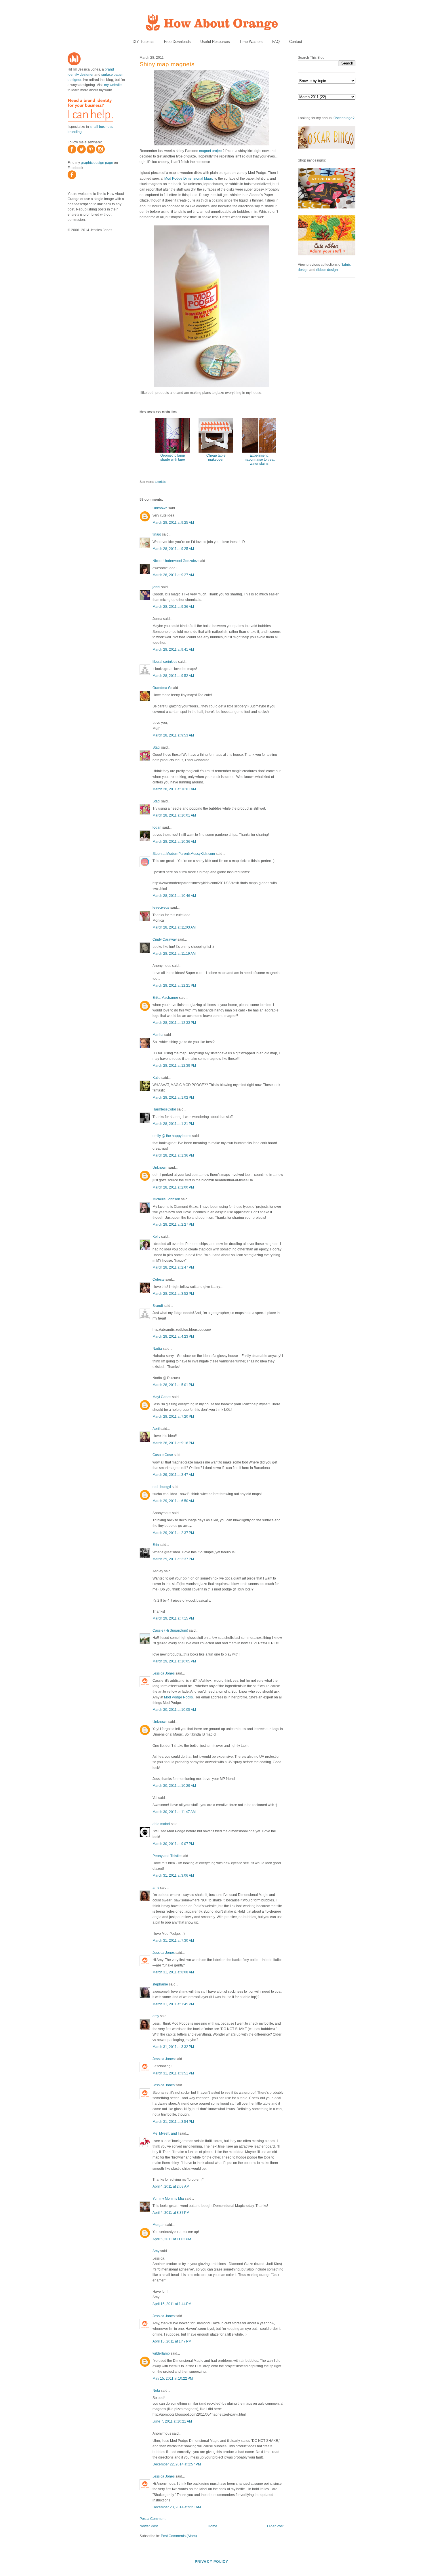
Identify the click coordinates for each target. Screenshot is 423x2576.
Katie (157, 1078)
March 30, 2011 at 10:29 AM (174, 1786)
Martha (158, 1035)
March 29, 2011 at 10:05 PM (174, 1661)
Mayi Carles (162, 1397)
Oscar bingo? (344, 118)
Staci (156, 747)
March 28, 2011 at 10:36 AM (174, 842)
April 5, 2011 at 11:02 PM (172, 2239)
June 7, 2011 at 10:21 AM (172, 2421)
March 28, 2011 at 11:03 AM (174, 927)
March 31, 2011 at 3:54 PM (173, 2122)
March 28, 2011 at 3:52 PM (173, 1294)
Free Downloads (177, 42)
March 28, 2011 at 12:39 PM (174, 1066)
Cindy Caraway (165, 939)
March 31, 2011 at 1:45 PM (173, 2004)
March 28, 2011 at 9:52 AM (173, 676)
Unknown (160, 508)
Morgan (159, 2225)
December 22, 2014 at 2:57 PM (177, 2464)
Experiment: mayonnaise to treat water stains (259, 460)
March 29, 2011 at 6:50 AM (173, 1501)
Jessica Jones (164, 1673)
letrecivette (161, 908)
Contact (296, 42)
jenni (156, 587)
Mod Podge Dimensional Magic (189, 179)
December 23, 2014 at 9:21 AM (177, 2507)
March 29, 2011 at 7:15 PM (173, 1618)
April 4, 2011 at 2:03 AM (171, 2186)
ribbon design (327, 270)
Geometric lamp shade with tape (173, 458)
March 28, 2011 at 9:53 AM (173, 735)
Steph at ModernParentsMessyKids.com (184, 854)
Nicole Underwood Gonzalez (175, 561)
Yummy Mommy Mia (168, 2199)
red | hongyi (162, 1487)
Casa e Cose (163, 1455)
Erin (156, 1545)
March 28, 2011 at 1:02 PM (173, 1098)
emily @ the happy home (172, 1136)
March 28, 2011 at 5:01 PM (173, 1385)
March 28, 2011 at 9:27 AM (173, 575)
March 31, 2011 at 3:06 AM (173, 1875)
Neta (156, 2391)
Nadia (157, 1349)
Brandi (158, 1306)
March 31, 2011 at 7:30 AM (173, 1941)
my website (113, 85)
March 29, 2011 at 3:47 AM (173, 1475)
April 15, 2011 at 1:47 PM (172, 2341)
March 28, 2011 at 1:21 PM (173, 1124)
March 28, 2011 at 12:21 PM (174, 986)
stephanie (160, 1984)
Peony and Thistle (167, 1856)
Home (213, 2526)
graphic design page (97, 163)
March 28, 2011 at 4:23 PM (173, 1337)
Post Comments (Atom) (179, 2536)
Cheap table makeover (216, 458)
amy (156, 1888)
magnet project (211, 151)
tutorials (160, 482)
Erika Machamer (165, 998)
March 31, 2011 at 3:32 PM (173, 2047)
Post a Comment (153, 2519)
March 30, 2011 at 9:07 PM (173, 1844)
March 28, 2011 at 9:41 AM (173, 650)
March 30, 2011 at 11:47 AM (174, 1812)
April (156, 1429)
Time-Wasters (251, 42)
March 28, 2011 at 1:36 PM (173, 1155)
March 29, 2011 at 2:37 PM (173, 1533)
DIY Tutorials (144, 42)
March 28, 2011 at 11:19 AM (174, 954)
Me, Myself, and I (166, 2133)
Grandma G (162, 688)
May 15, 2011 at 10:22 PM (173, 2378)
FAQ (276, 42)
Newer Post (149, 2526)
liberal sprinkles (165, 662)
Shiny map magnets (167, 64)
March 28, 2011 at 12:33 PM (174, 1023)
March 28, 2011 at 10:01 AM (174, 789)
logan (157, 827)
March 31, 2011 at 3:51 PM (173, 2073)
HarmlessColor (164, 1109)
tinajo (157, 534)
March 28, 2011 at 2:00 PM (173, 1187)
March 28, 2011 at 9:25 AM (173, 523)
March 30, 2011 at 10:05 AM (174, 1710)
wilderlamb (161, 2353)
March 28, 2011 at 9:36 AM (173, 607)
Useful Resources (215, 42)
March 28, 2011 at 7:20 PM (173, 1417)
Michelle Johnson (166, 1199)
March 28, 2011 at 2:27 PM (173, 1225)
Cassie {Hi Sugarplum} (170, 1630)
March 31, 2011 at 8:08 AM (173, 1972)
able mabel (161, 1824)
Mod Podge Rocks (178, 1697)
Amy (156, 2251)
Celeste (159, 1280)
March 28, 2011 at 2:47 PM (173, 1267)
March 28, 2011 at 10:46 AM (174, 896)
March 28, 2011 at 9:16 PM (173, 1443)
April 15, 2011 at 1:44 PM (172, 2304)
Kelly (156, 1237)
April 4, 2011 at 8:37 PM (171, 2213)
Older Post (275, 2526)
